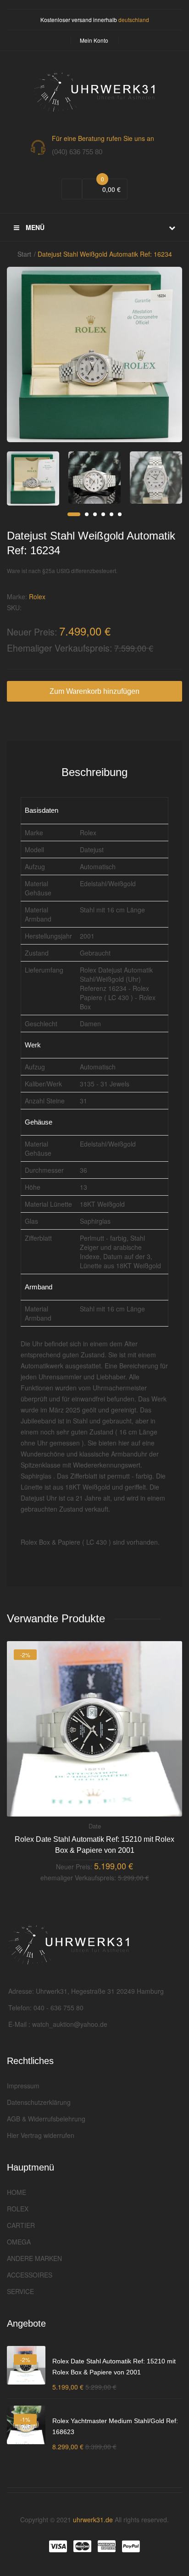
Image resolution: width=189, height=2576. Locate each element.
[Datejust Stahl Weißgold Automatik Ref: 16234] (33, 478)
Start (24, 254)
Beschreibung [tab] (94, 772)
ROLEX (18, 2209)
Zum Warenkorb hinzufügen (94, 691)
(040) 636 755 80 (77, 152)
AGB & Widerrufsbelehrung (46, 2119)
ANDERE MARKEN (34, 2258)
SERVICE (20, 2291)
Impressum (23, 2086)
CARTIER (21, 2225)
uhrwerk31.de (93, 2520)
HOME (17, 2192)
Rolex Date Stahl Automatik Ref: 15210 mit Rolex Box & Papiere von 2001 (94, 1845)
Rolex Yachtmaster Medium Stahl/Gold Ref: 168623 (115, 2426)
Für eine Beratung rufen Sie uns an (103, 138)
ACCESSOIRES (30, 2275)
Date (95, 1826)
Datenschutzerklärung (39, 2102)
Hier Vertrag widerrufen (41, 2135)
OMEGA (19, 2242)
